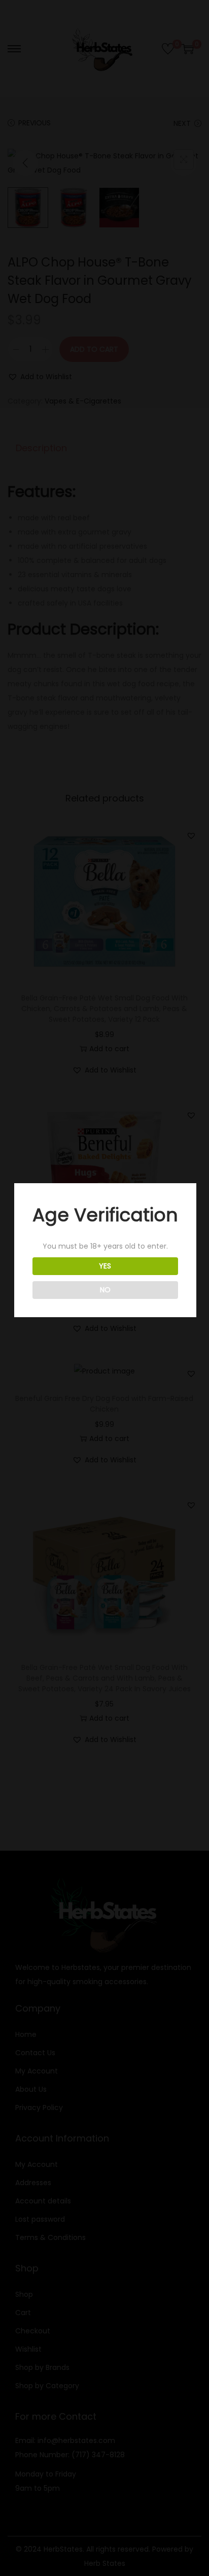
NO (105, 1290)
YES (105, 1266)
